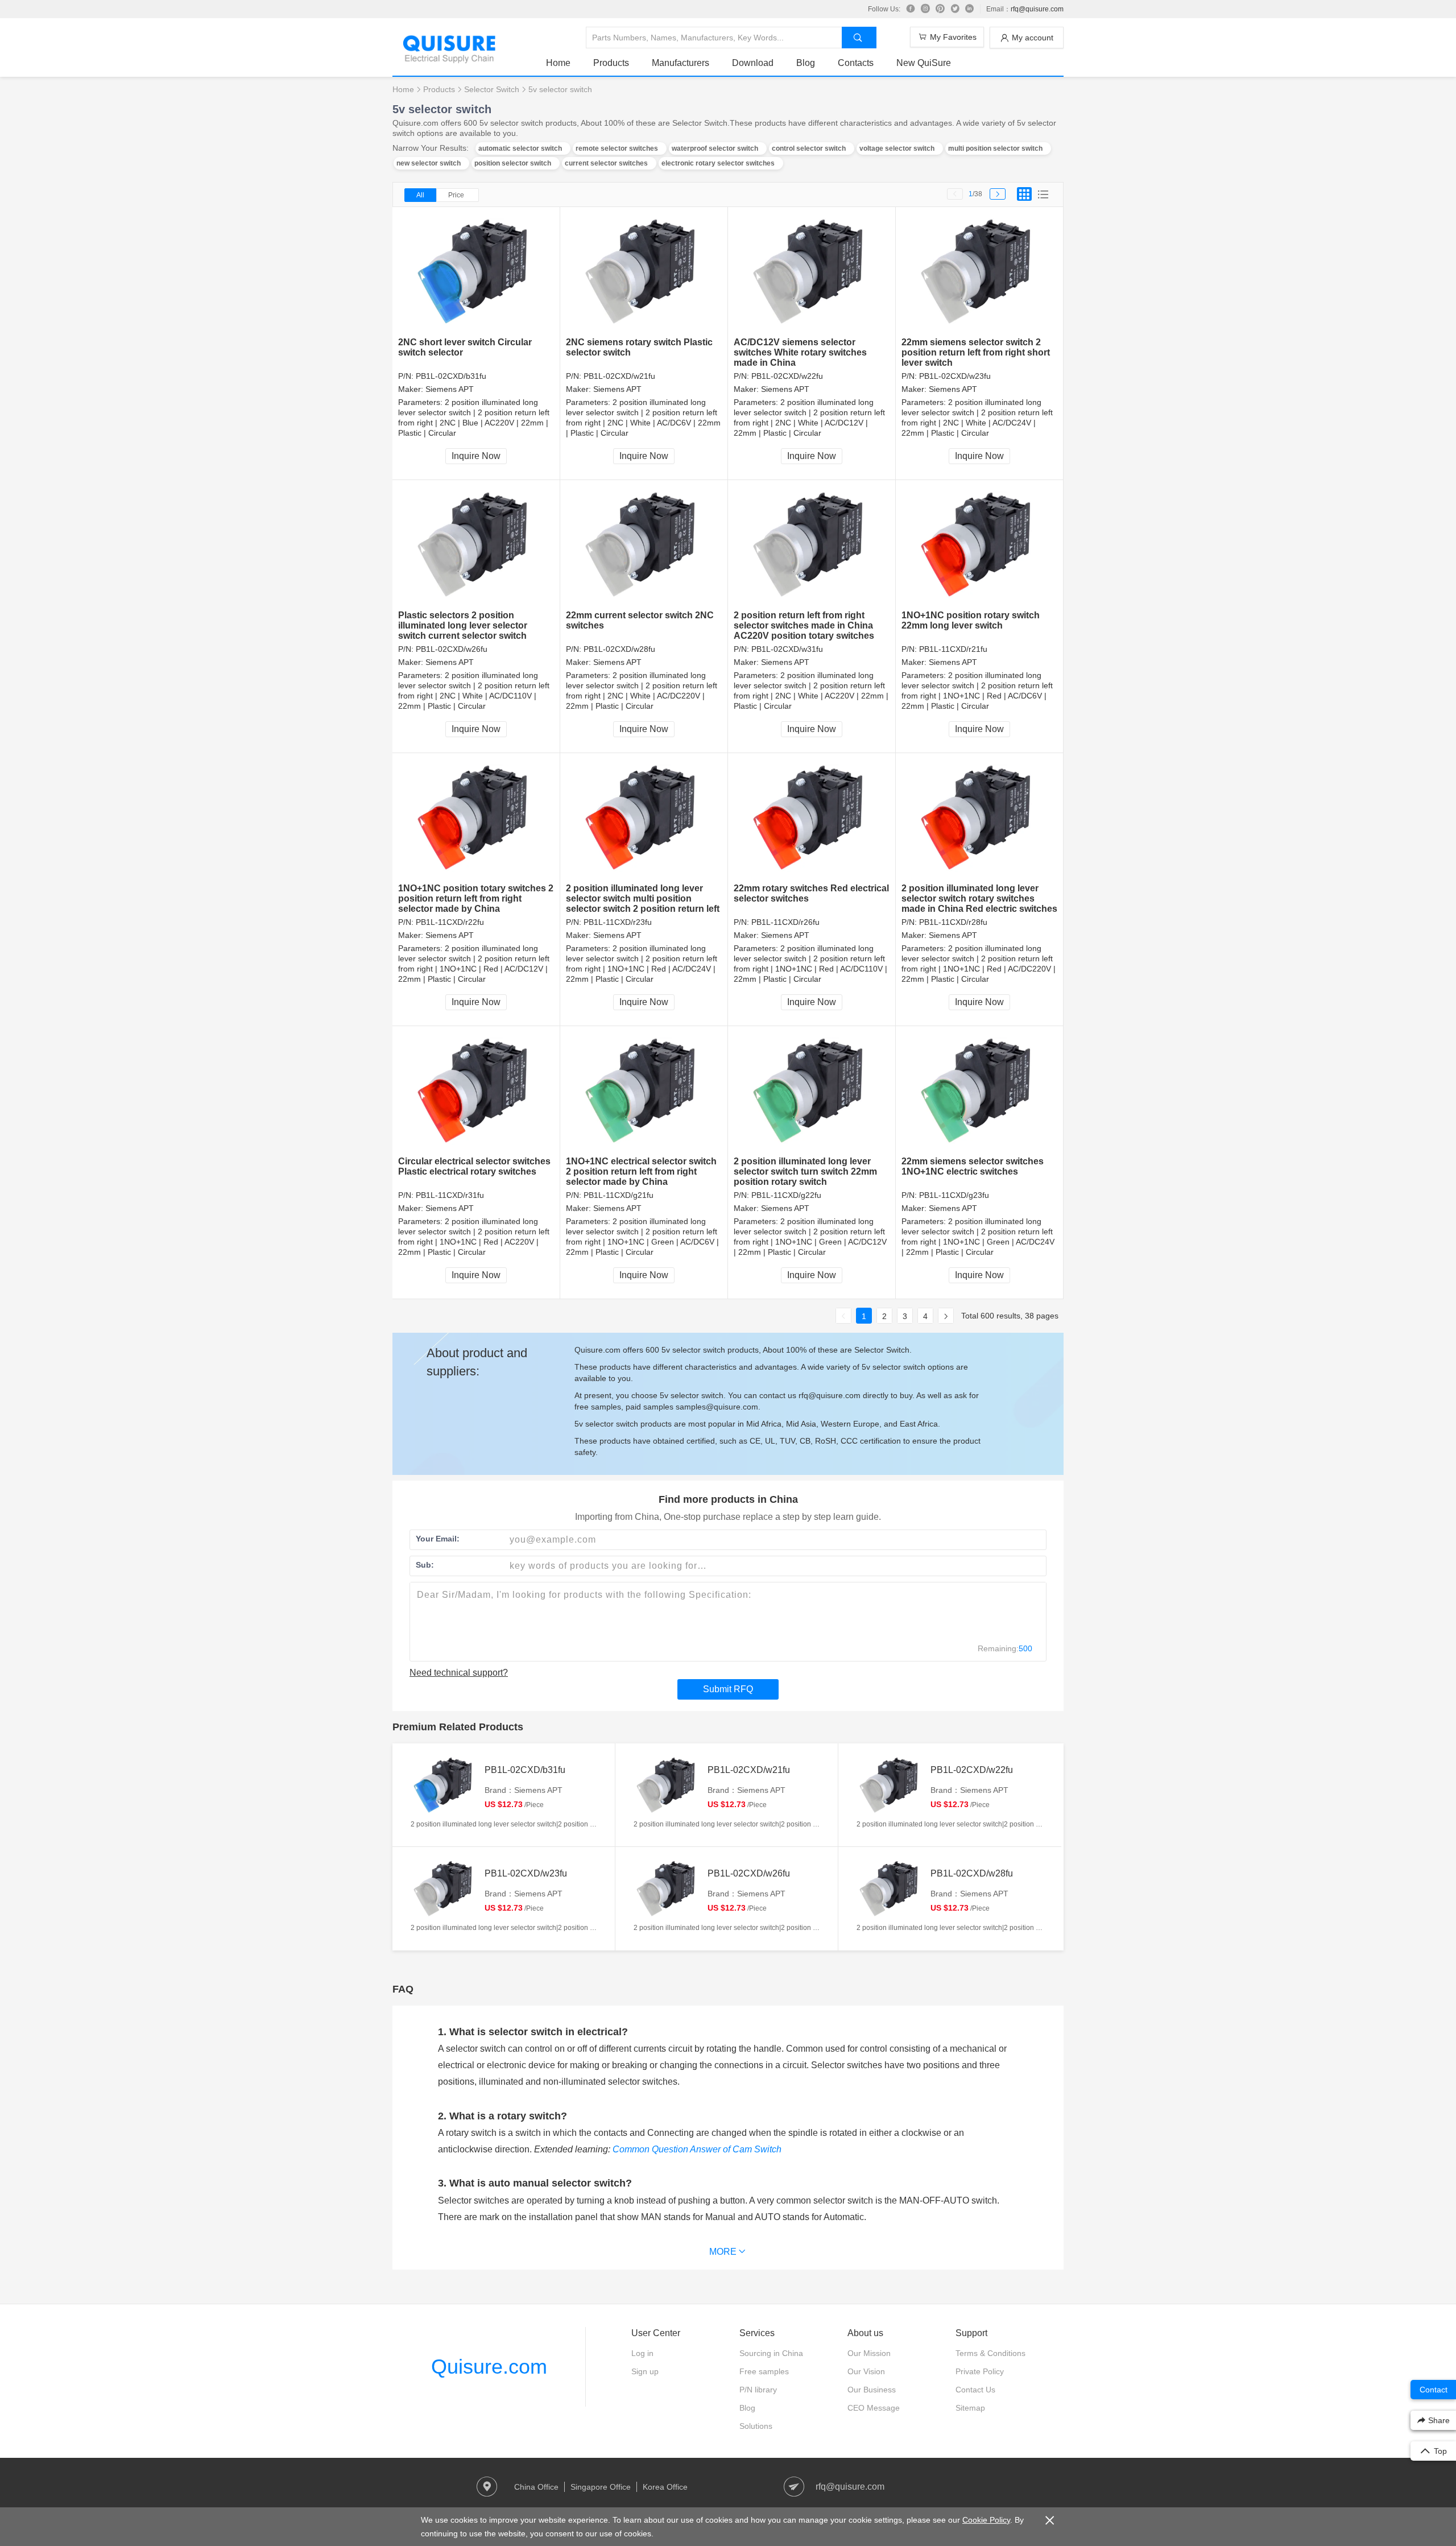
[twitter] (955, 9)
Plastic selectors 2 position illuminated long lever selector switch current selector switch (463, 625)
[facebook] (911, 9)
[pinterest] (940, 9)
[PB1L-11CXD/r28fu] (980, 818)
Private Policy (980, 2371)
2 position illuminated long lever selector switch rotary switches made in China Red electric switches (979, 898)
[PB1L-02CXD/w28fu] (644, 545)
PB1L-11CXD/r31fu (450, 1195)
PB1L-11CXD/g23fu (954, 1195)
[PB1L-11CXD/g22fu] (812, 1091)
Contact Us (975, 2390)
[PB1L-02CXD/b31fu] (476, 272)
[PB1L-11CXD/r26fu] (812, 818)
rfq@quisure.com (1037, 9)
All (420, 195)
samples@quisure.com (717, 1407)
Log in (642, 2353)
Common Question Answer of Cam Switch (697, 2149)
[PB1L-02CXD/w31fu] (812, 545)
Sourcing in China (771, 2353)
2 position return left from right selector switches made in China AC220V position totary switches (804, 625)
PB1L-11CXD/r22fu (450, 922)
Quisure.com (489, 2367)
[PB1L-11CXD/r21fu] (980, 545)
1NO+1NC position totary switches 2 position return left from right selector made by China (476, 898)
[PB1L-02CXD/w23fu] (980, 272)
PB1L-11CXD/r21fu (953, 649)
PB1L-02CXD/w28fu (619, 649)
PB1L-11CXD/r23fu (618, 922)
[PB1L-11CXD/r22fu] (476, 818)
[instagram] (925, 9)
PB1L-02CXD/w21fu (619, 376)
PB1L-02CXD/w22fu (787, 376)
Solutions (756, 2426)
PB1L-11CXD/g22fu (786, 1195)
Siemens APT (450, 389)
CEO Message (874, 2408)
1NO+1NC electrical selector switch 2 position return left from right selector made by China (641, 1171)
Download (753, 63)
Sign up (645, 2371)
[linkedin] (970, 9)
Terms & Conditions (990, 2353)
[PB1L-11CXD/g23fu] (980, 1091)
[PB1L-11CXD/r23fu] (644, 818)
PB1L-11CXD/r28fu (953, 922)
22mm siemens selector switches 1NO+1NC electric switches (973, 1166)
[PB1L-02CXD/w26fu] (476, 545)
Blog (806, 63)
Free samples (764, 2371)
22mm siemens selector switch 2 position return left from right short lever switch (976, 352)
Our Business (872, 2390)
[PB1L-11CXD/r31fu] (476, 1091)
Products (611, 63)
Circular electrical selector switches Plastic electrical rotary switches (474, 1166)
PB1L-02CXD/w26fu (452, 649)
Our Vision (866, 2371)
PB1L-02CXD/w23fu (955, 376)
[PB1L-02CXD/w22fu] (812, 272)
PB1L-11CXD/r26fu (785, 922)
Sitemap (970, 2408)
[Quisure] (449, 59)
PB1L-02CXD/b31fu (451, 376)
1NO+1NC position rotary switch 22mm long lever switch (971, 620)
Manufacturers (681, 63)
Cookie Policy (986, 2520)
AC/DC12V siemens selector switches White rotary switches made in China (800, 352)
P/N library (758, 2390)
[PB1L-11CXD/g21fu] (644, 1091)
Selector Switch (492, 89)
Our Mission (869, 2353)
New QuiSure (924, 63)
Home (558, 63)
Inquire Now (476, 456)
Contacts (856, 63)
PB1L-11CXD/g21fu (619, 1195)
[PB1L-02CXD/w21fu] (644, 272)
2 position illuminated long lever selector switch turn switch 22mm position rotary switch (805, 1171)
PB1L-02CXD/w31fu (787, 649)
